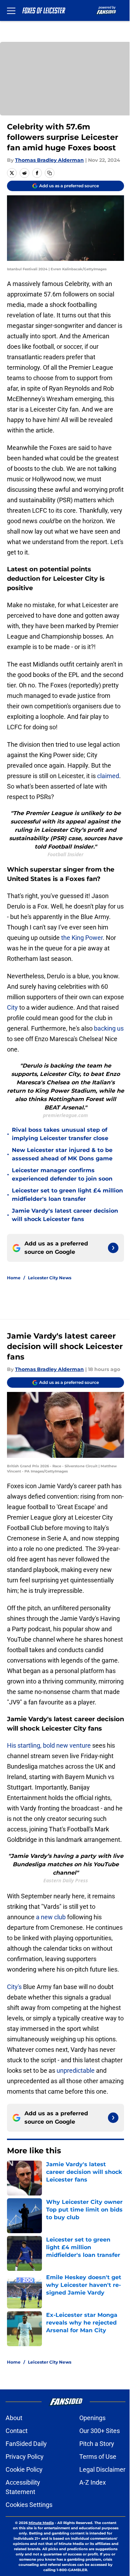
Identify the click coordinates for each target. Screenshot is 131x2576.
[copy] (50, 173)
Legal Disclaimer (102, 2469)
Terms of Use (98, 2457)
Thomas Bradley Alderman (49, 160)
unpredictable (76, 2070)
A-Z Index (93, 2482)
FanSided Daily (26, 2444)
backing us (109, 1028)
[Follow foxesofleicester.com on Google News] (113, 1248)
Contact (17, 2431)
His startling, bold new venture (49, 1745)
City (12, 1007)
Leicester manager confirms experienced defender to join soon (62, 1174)
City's (14, 1987)
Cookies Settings (29, 2505)
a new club (51, 1917)
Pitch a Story (97, 2444)
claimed (108, 776)
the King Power (82, 938)
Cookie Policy (24, 2469)
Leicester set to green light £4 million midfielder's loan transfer (67, 1195)
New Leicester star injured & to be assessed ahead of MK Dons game (62, 1154)
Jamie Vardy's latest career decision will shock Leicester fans (65, 1215)
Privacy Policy (25, 2457)
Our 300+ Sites (100, 2431)
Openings (92, 2418)
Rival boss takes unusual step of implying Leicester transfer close (60, 1134)
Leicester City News (50, 1278)
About (14, 2418)
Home (14, 1278)
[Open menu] (11, 10)
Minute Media (41, 2523)
